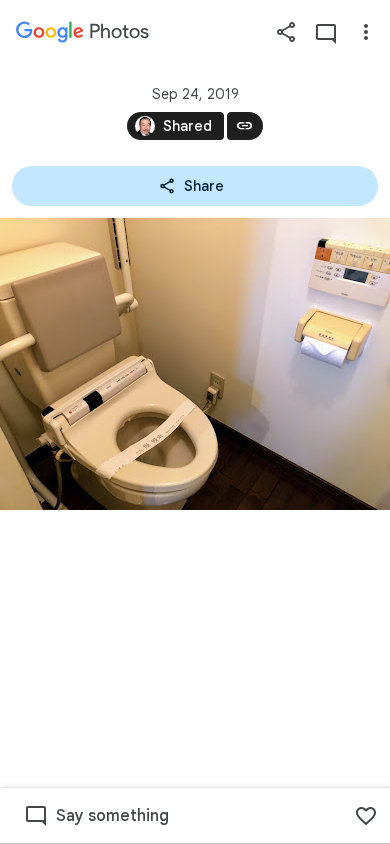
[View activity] (326, 32)
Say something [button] (112, 816)
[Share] (286, 32)
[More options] (366, 32)
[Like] (366, 816)
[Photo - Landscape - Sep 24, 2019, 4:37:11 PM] (195, 364)
